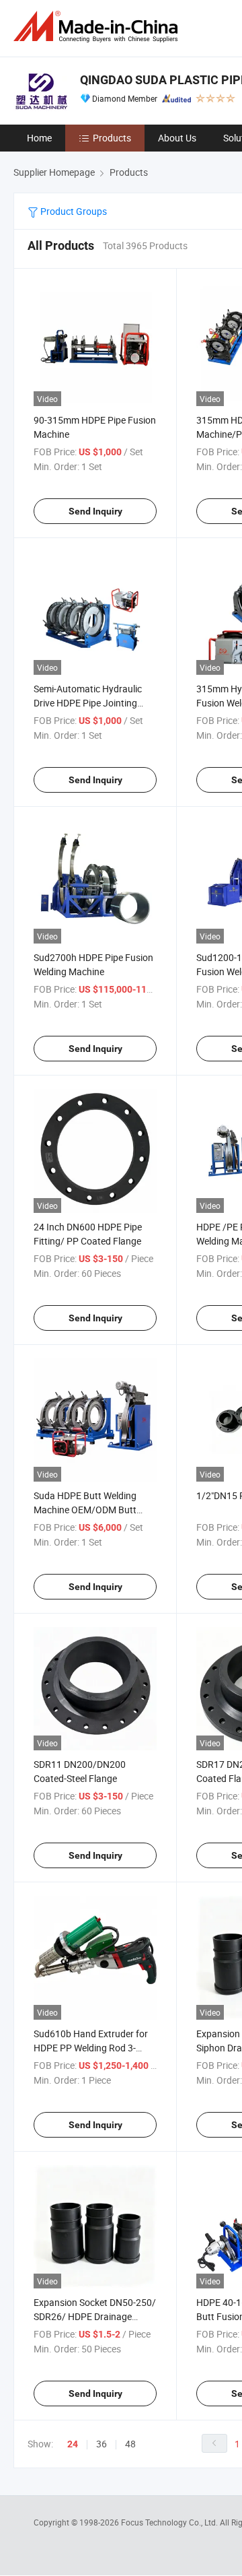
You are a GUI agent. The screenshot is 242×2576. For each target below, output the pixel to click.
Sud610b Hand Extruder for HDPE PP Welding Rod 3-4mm (91, 2048)
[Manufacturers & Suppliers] (98, 27)
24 (73, 2444)
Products (112, 138)
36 (102, 2444)
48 (130, 2444)
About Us (177, 138)
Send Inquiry (95, 511)
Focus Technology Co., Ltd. (170, 2522)
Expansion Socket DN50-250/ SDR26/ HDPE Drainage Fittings (95, 2316)
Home (39, 138)
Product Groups (73, 211)
